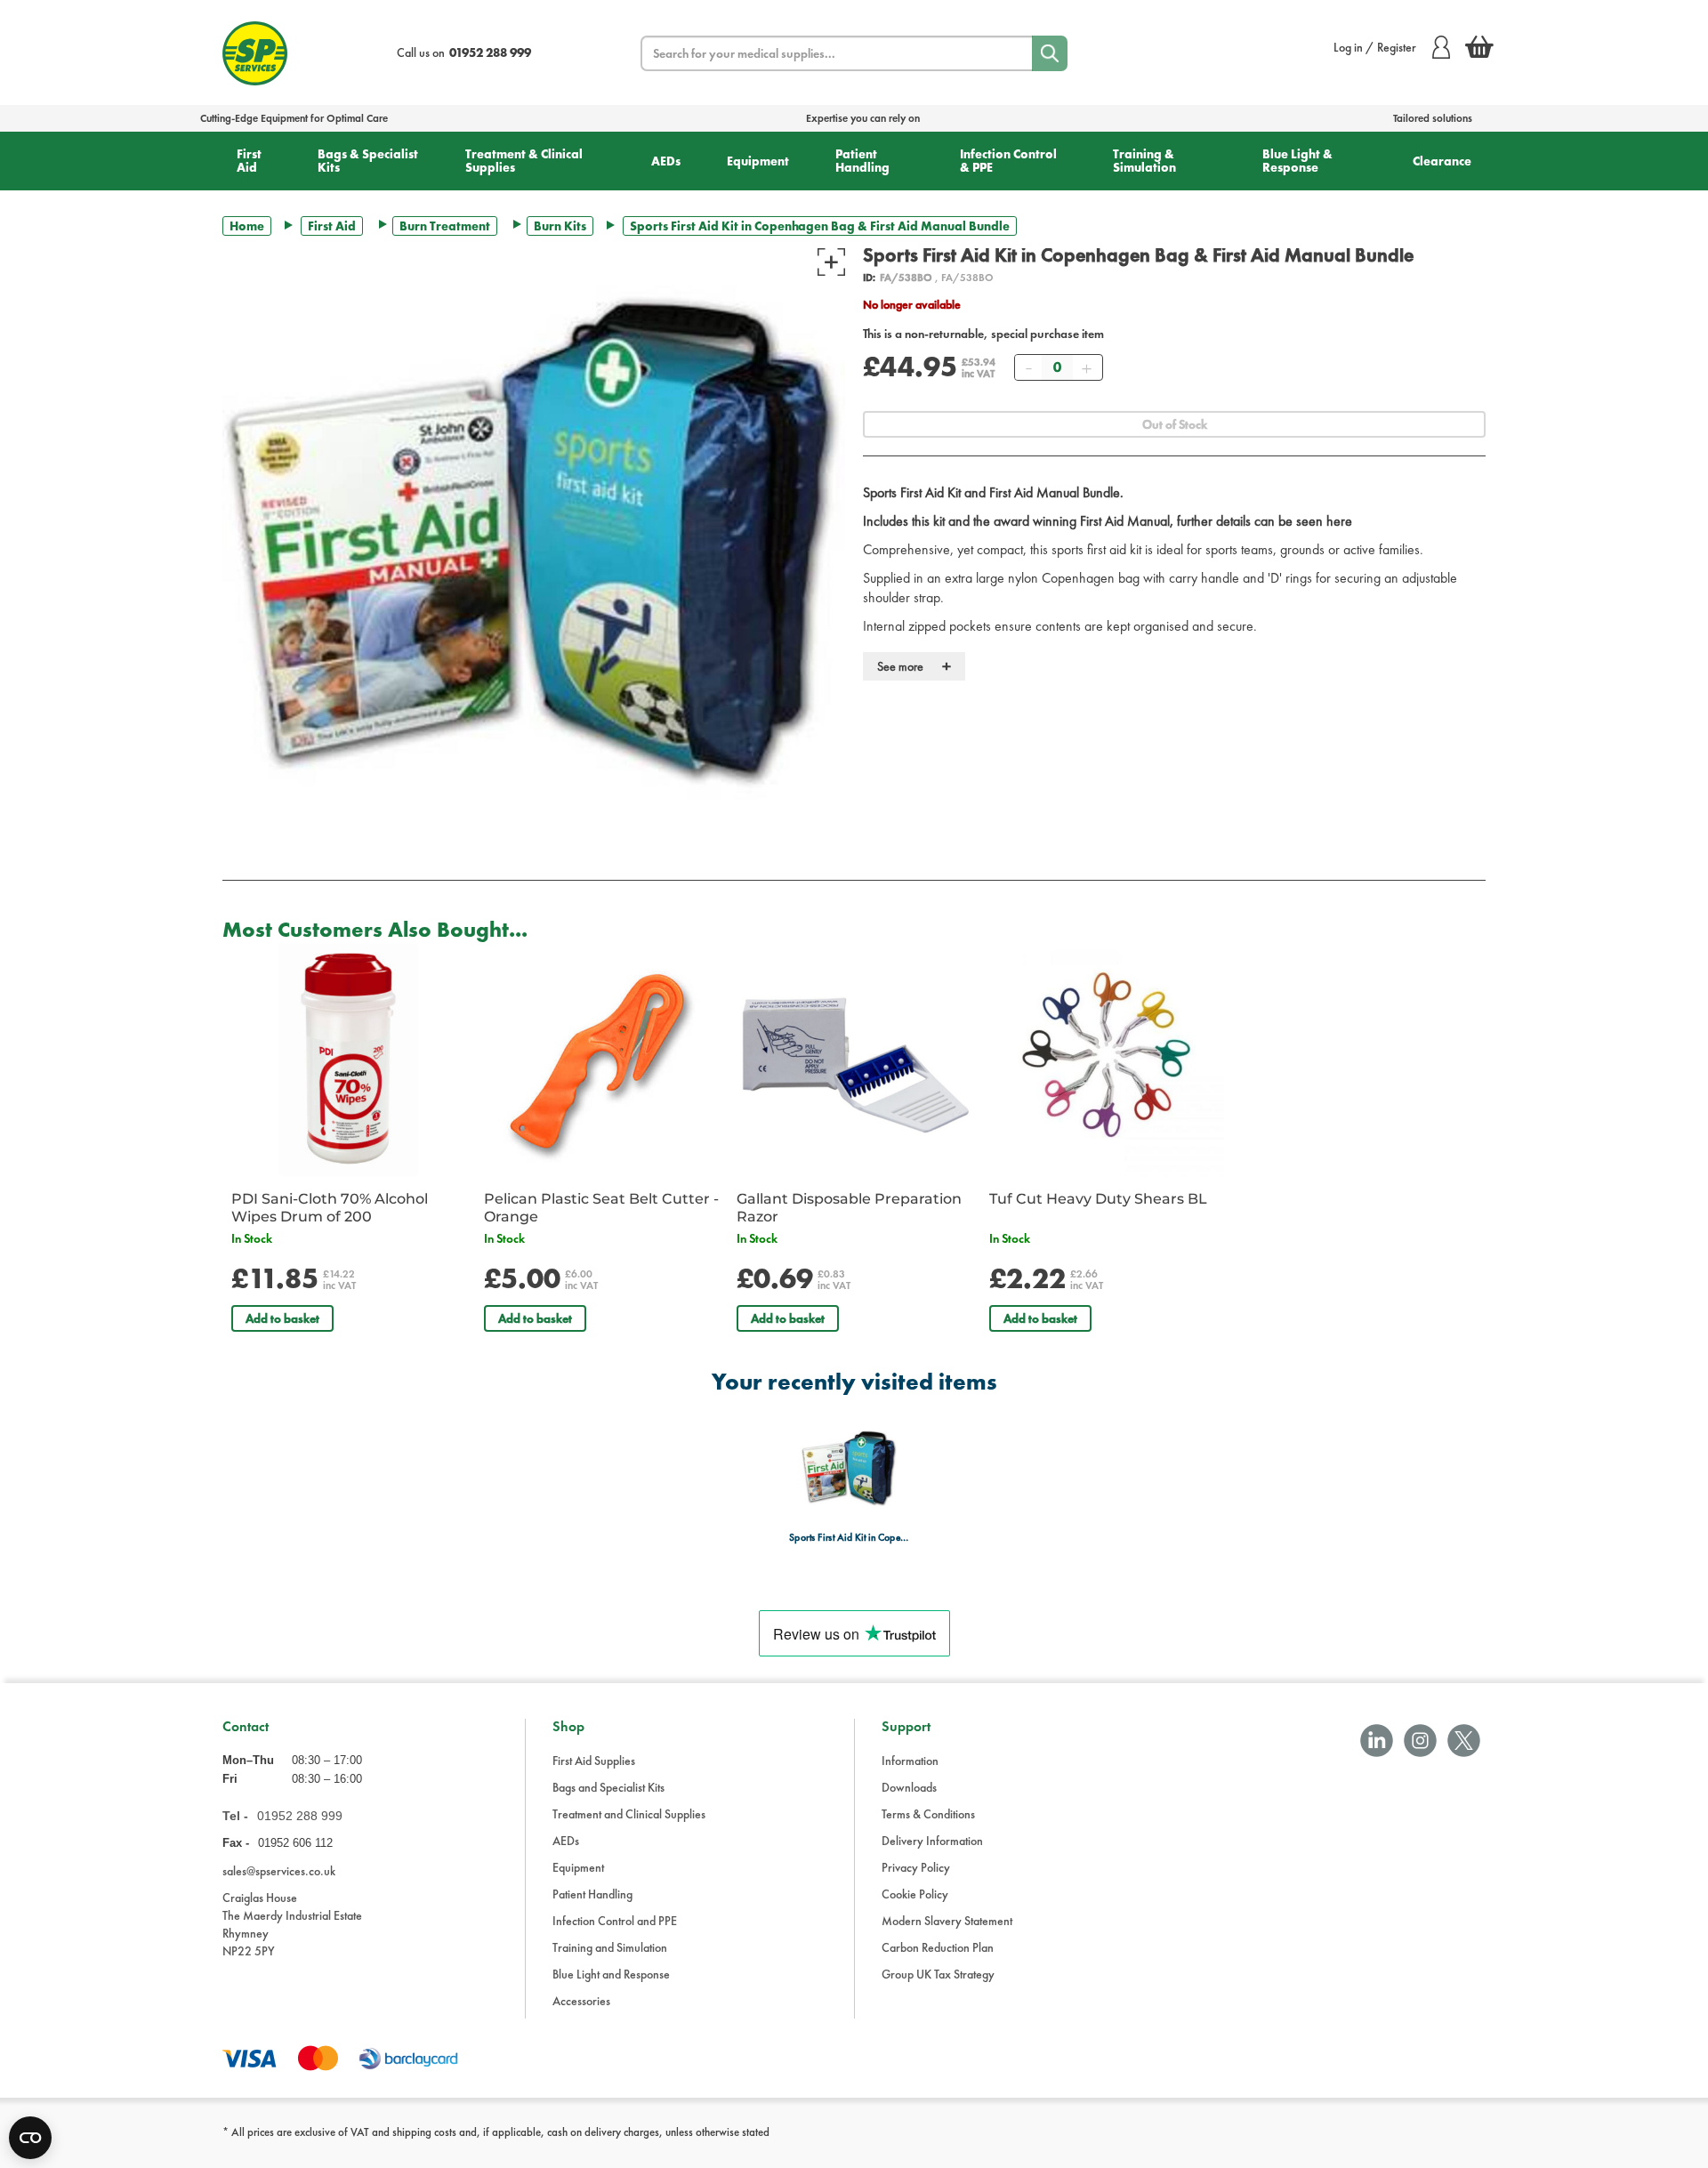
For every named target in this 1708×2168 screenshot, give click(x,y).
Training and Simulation (610, 1947)
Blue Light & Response (1297, 161)
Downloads (909, 1787)
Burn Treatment (445, 226)
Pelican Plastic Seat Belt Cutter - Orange (601, 1208)
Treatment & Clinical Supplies (524, 161)
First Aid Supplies (594, 1761)
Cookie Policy (915, 1894)
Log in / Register (1375, 47)
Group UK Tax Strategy (938, 1974)
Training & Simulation (1144, 161)
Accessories (581, 2001)
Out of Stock (1175, 424)
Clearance (1442, 161)
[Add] (1086, 367)
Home (247, 226)
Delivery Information (932, 1841)
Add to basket (282, 1318)
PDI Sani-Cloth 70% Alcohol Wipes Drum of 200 (330, 1208)
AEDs (666, 161)
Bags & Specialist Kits (368, 161)
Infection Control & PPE (1008, 161)
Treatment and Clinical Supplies (629, 1814)
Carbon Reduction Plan (938, 1947)
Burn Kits (560, 226)
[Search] (1050, 53)
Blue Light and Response (611, 1974)
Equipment (758, 161)
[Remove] (1028, 367)
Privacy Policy (916, 1867)
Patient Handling (862, 161)
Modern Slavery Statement (947, 1921)
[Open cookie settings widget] (30, 2138)
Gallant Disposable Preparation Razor (849, 1208)
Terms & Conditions (928, 1814)
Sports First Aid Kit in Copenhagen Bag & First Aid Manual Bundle (849, 1538)
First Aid (249, 161)
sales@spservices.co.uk (279, 1871)
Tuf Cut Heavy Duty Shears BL (1098, 1199)
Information (910, 1761)
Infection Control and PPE (615, 1921)
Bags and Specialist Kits (608, 1787)
